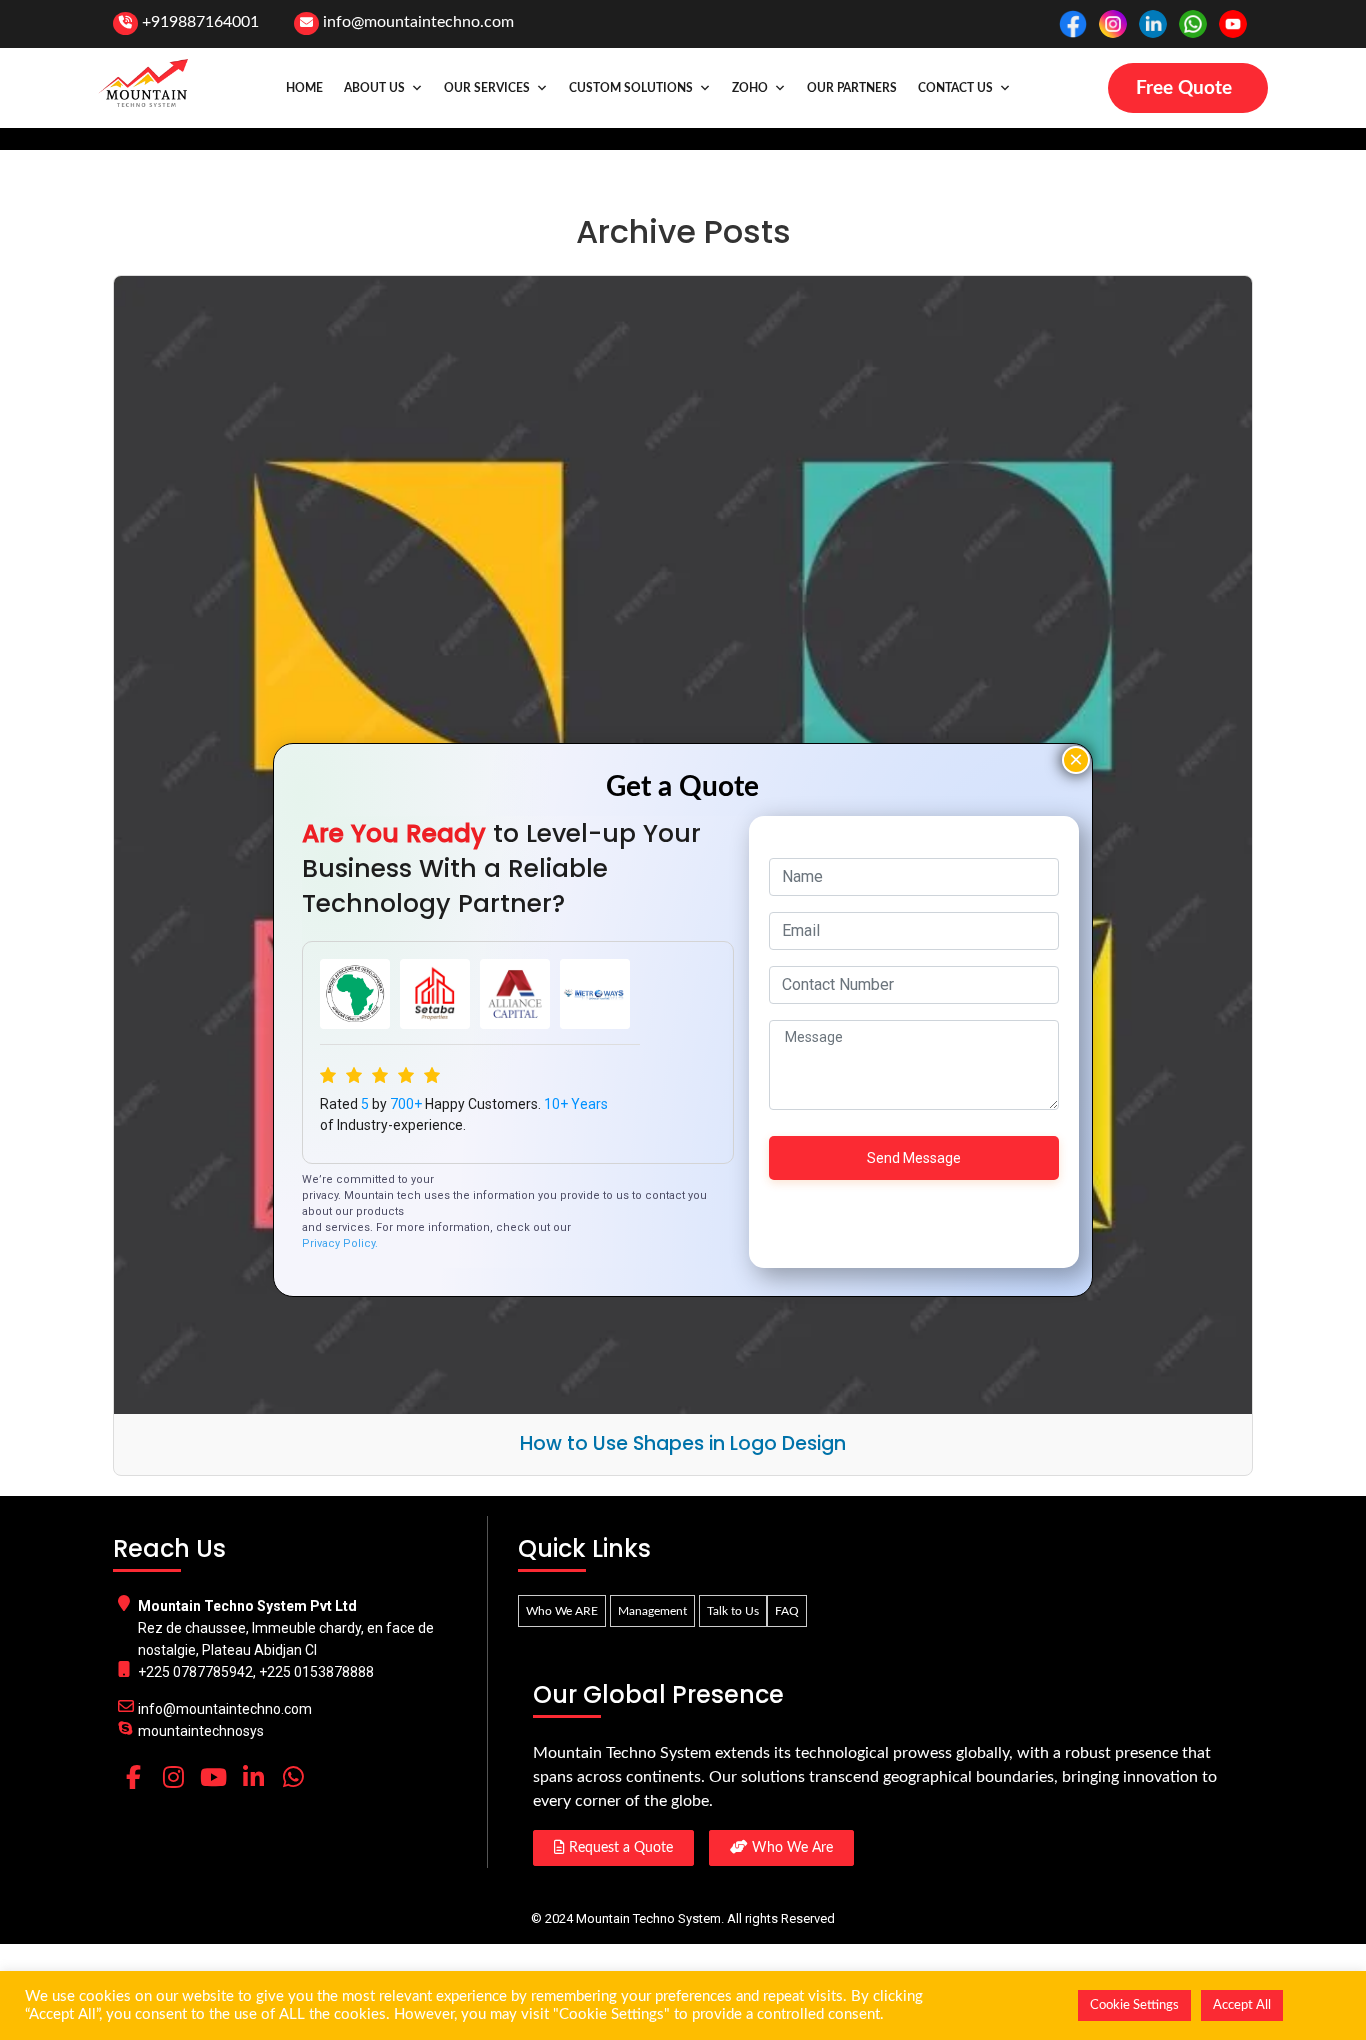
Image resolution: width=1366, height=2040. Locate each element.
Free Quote (1184, 88)
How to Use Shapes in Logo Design (683, 1443)
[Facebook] (133, 1777)
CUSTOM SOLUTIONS (631, 88)
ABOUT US (374, 88)
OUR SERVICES (487, 88)
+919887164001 (200, 22)
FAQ (787, 1611)
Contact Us (955, 88)
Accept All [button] (1242, 2005)
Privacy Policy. (340, 1243)
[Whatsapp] (293, 1777)
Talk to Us (733, 1611)
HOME (304, 88)
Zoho (750, 88)
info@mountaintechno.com (418, 22)
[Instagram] (173, 1777)
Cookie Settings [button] (1134, 2005)
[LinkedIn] (253, 1777)
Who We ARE (562, 1611)
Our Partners (852, 88)
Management (652, 1611)
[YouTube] (213, 1777)
